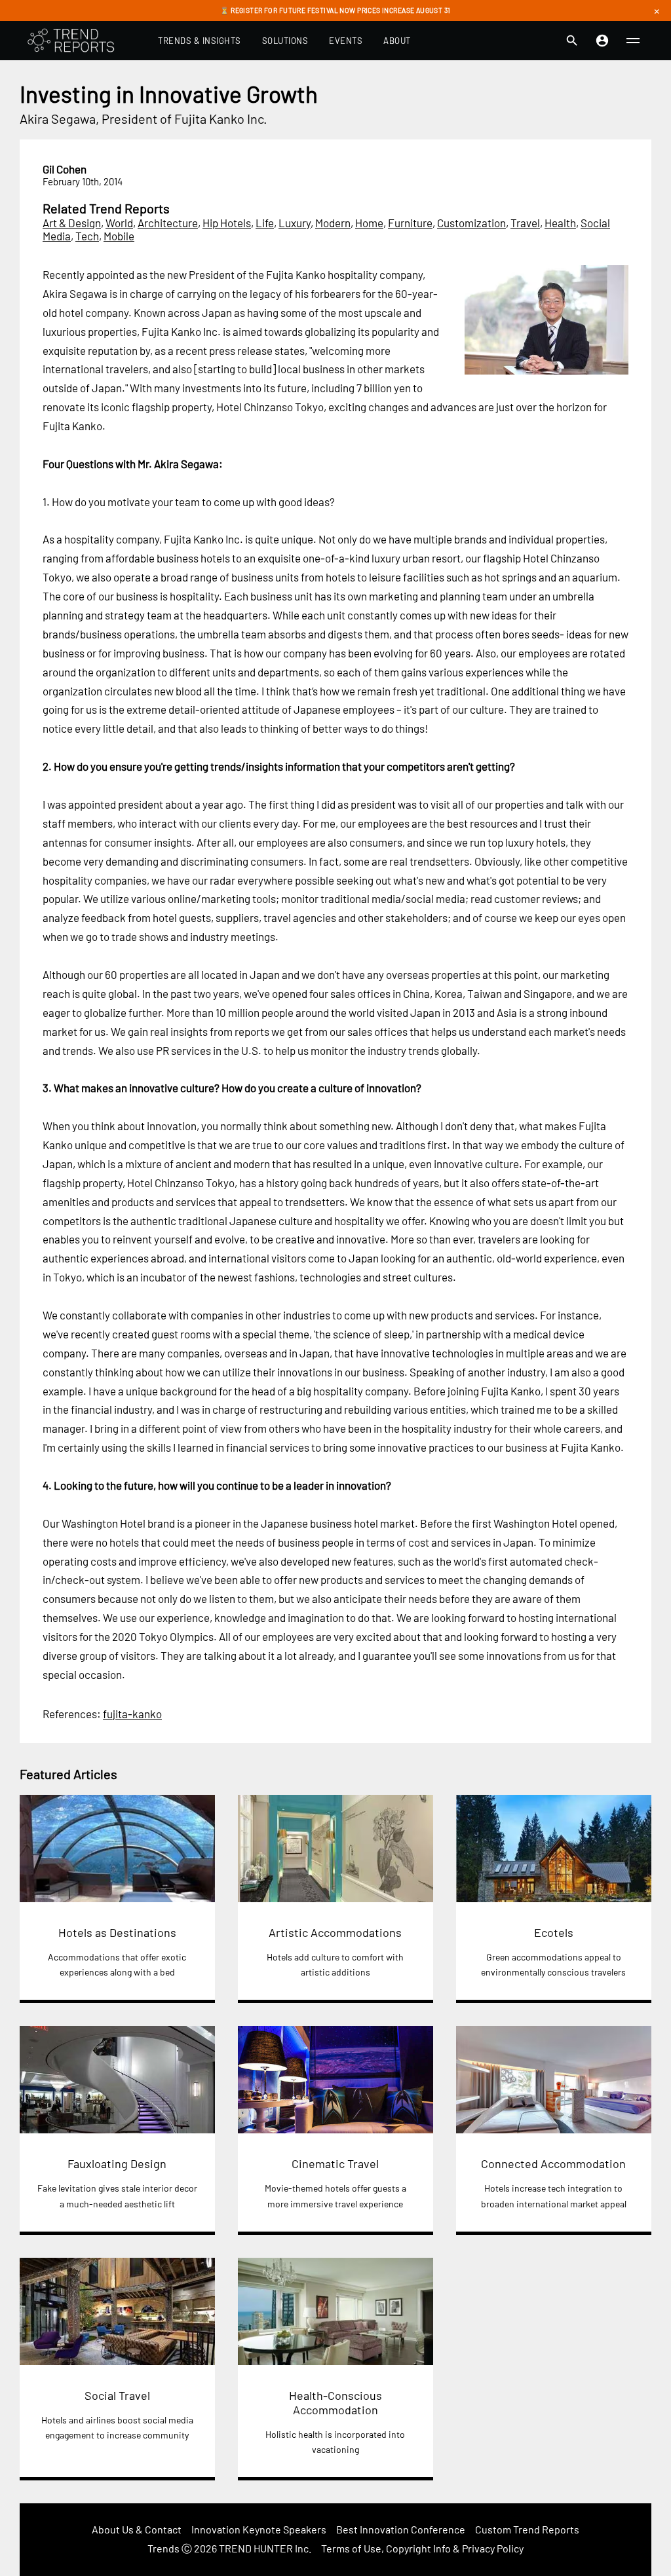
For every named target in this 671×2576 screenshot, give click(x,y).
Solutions (285, 41)
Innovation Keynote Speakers (259, 2529)
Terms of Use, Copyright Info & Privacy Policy (422, 2548)
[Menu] (633, 41)
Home (369, 223)
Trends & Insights (200, 41)
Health (560, 223)
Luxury (295, 223)
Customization (471, 223)
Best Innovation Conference (401, 2529)
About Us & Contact (137, 2529)
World (119, 223)
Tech (87, 236)
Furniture (410, 223)
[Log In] (602, 41)
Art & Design (72, 223)
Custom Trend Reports (527, 2529)
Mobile (119, 236)
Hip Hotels (227, 223)
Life (265, 223)
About (397, 41)
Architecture (168, 223)
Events (346, 41)
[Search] (572, 41)
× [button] (657, 10)
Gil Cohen (65, 169)
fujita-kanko (132, 1714)
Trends (163, 2548)
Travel (525, 223)
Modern (333, 223)
